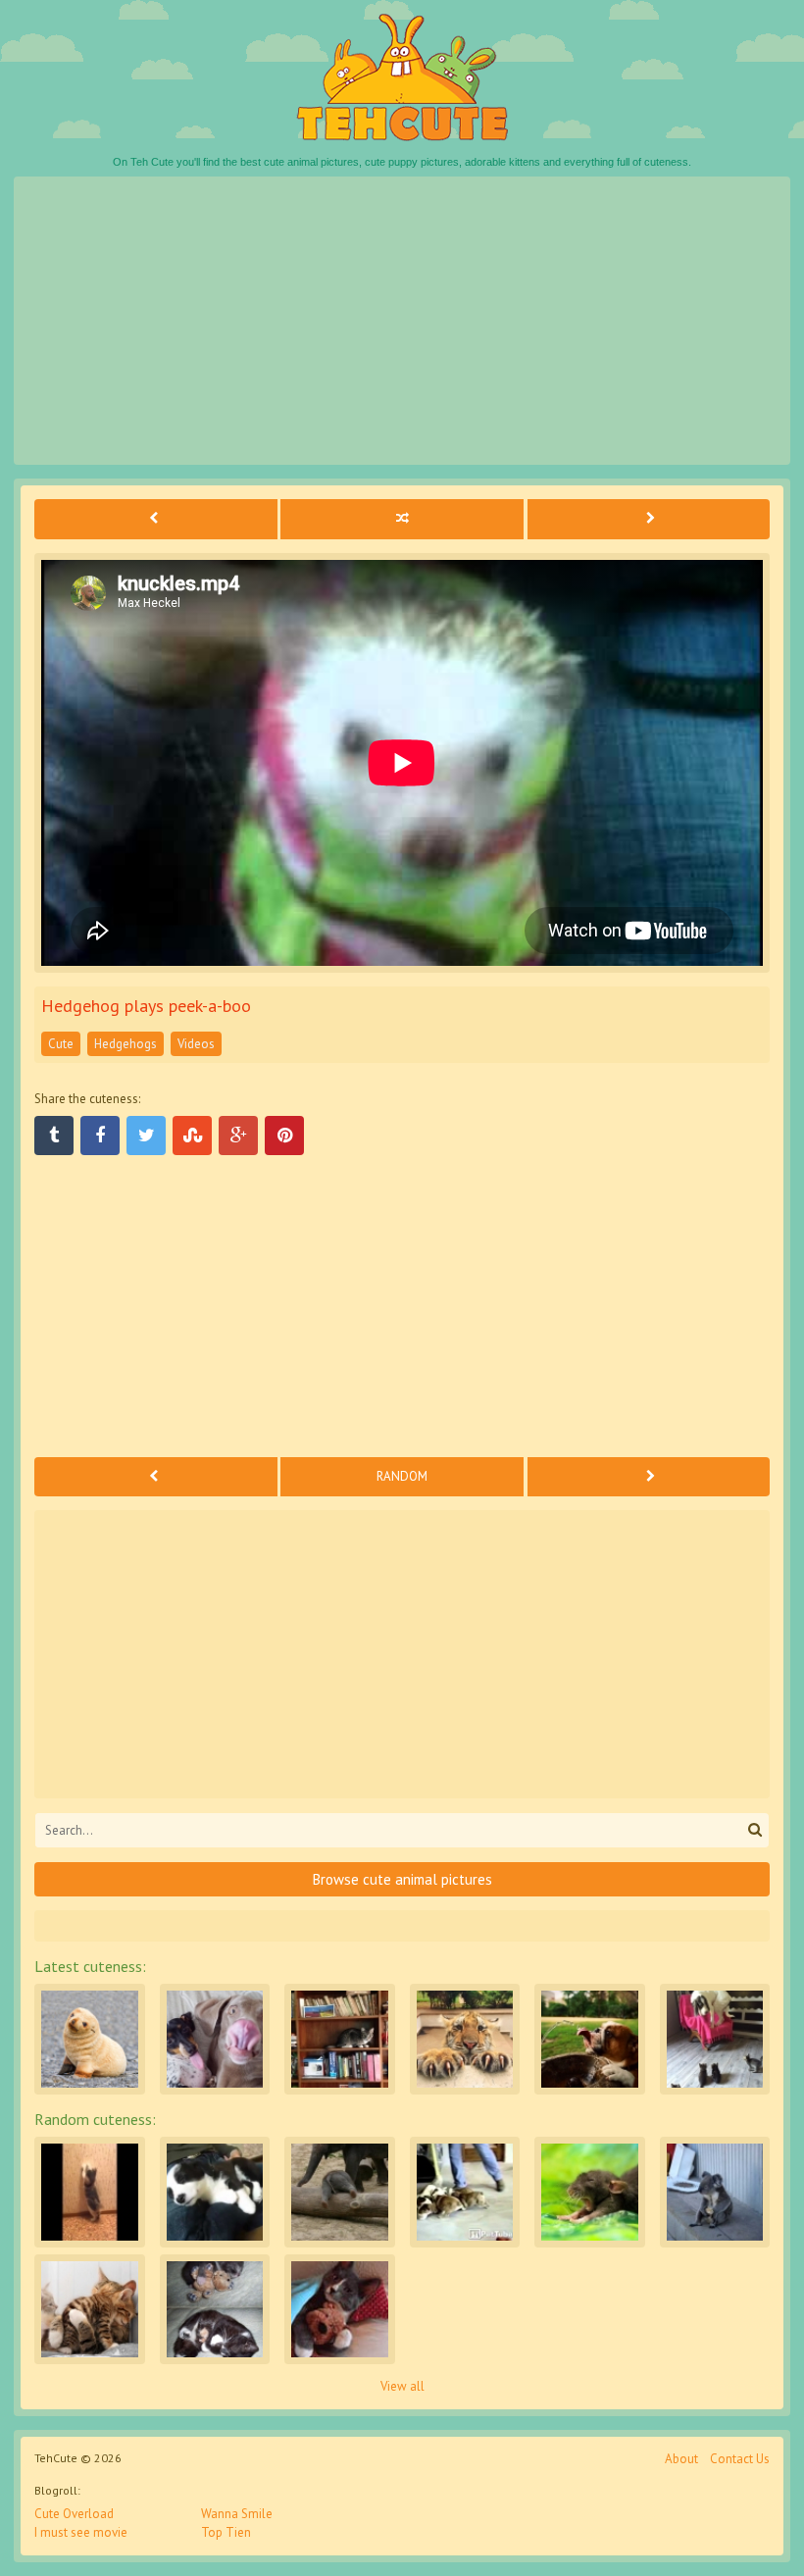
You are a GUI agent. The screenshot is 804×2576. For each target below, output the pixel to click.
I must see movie (81, 2532)
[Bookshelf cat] (340, 2039)
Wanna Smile (237, 2514)
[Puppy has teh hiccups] (215, 2192)
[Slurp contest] (215, 2039)
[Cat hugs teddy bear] (340, 2310)
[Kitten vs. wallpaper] (90, 2192)
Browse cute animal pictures (402, 1879)
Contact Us (740, 2459)
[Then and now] (215, 2310)
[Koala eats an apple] (715, 2192)
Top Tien (226, 2532)
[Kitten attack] (715, 2039)
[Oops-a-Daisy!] (340, 2192)
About (681, 2459)
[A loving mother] (90, 2310)
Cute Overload (74, 2514)
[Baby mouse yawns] (590, 2192)
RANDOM (402, 1476)
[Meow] (465, 2039)
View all (402, 2386)
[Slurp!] (590, 2039)
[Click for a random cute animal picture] (402, 519)
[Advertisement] (402, 321)
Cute (61, 1044)
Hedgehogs (126, 1044)
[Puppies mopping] (465, 2192)
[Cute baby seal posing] (90, 2039)
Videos (196, 1044)
